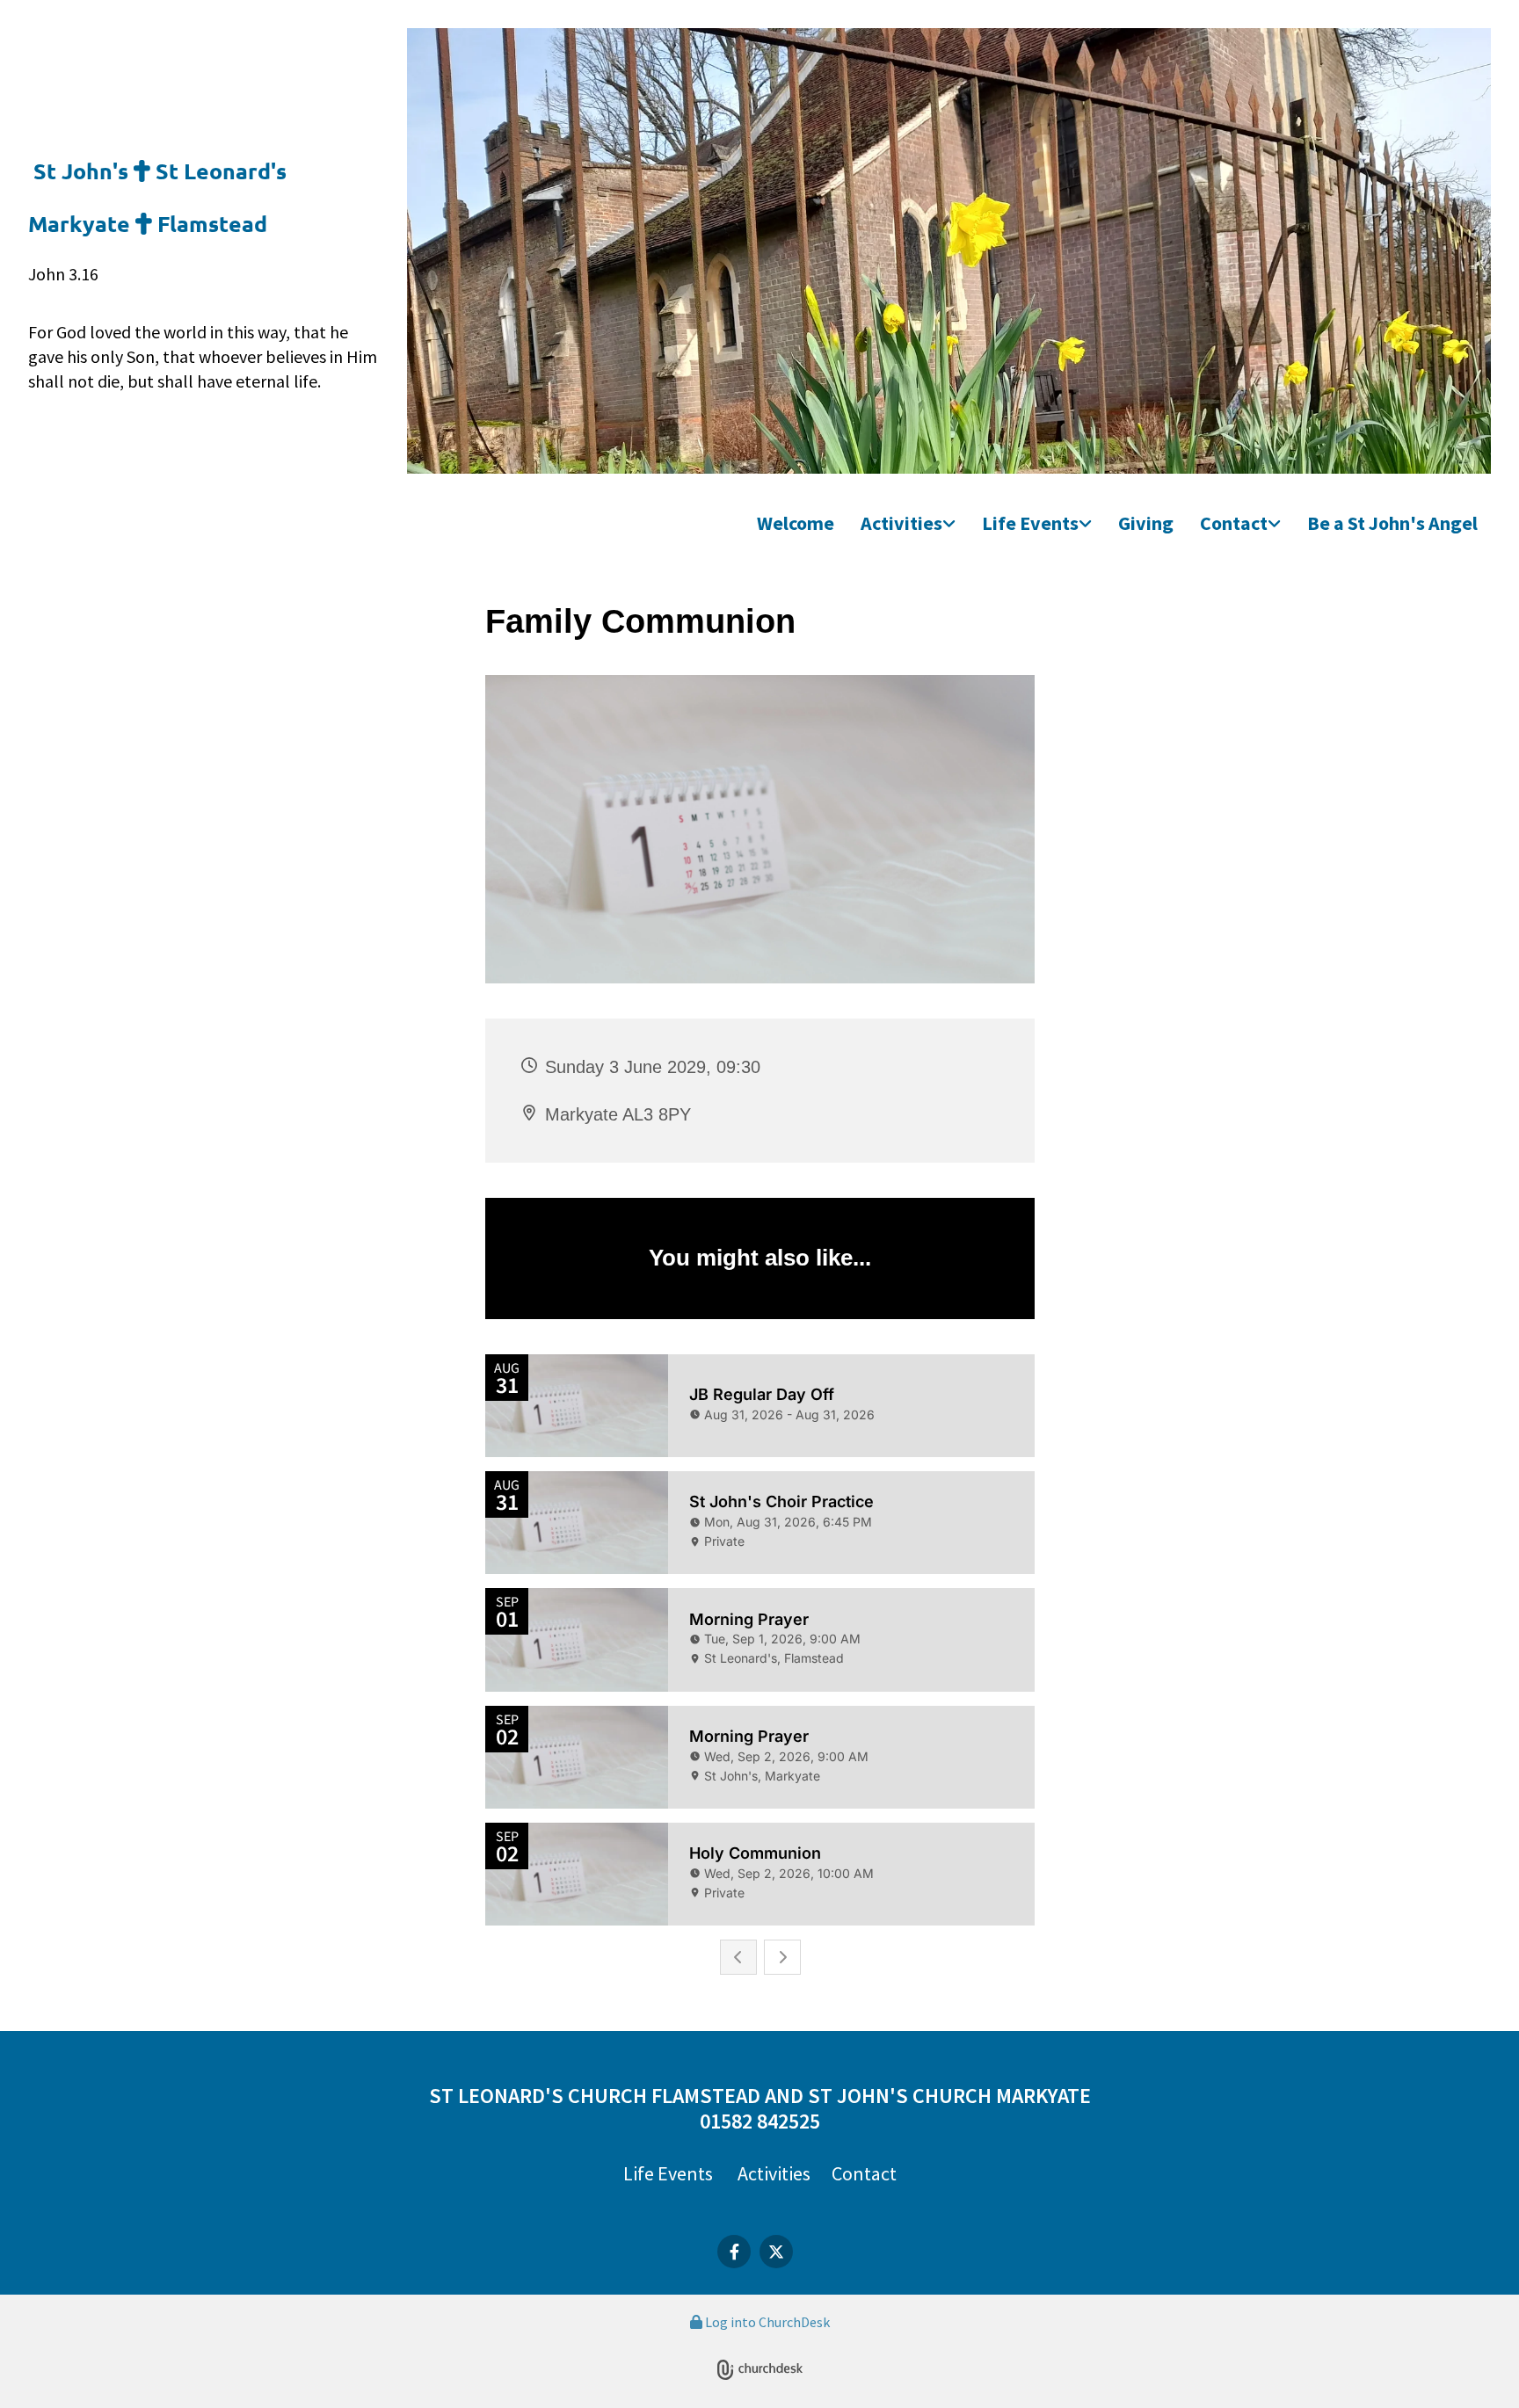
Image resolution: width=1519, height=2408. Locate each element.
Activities (901, 523)
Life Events (1030, 523)
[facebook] (734, 2252)
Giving (1146, 523)
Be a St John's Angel (1392, 523)
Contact (1234, 523)
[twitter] (776, 2252)
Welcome (796, 523)
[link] (908, 524)
